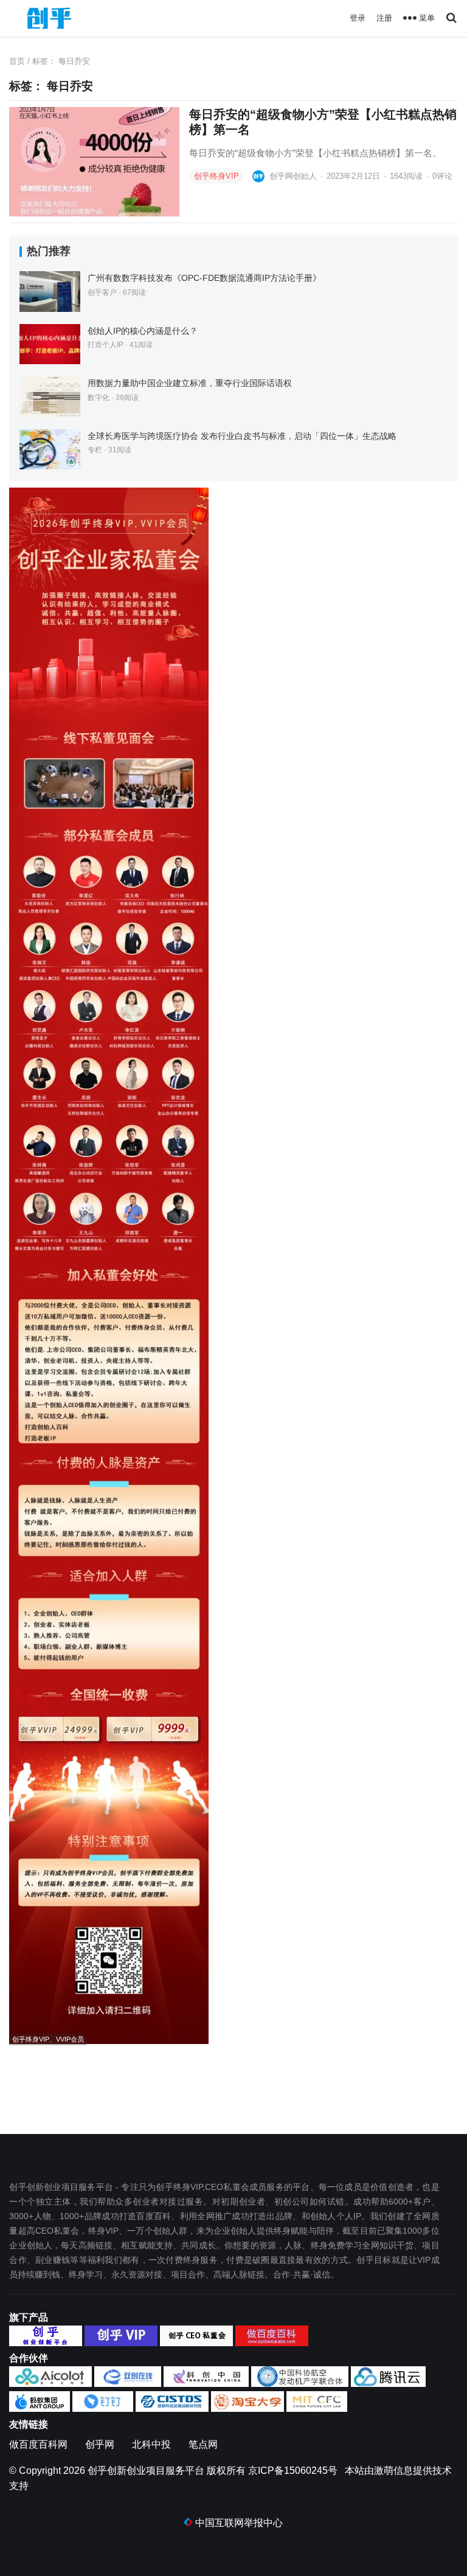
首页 (17, 61)
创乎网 (100, 2444)
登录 (358, 18)
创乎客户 (102, 292)
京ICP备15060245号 (293, 2471)
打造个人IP (106, 345)
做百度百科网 (38, 2444)
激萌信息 (393, 2471)
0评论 (442, 176)
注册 (384, 18)
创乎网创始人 (293, 176)
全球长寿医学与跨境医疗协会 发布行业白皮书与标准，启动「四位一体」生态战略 (242, 436)
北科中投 (151, 2444)
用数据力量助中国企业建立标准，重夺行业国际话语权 (190, 383)
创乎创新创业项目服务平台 (146, 2471)
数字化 (99, 398)
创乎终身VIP (216, 176)
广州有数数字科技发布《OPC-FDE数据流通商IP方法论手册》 (204, 278)
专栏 (95, 450)
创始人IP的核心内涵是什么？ (143, 331)
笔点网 (203, 2444)
